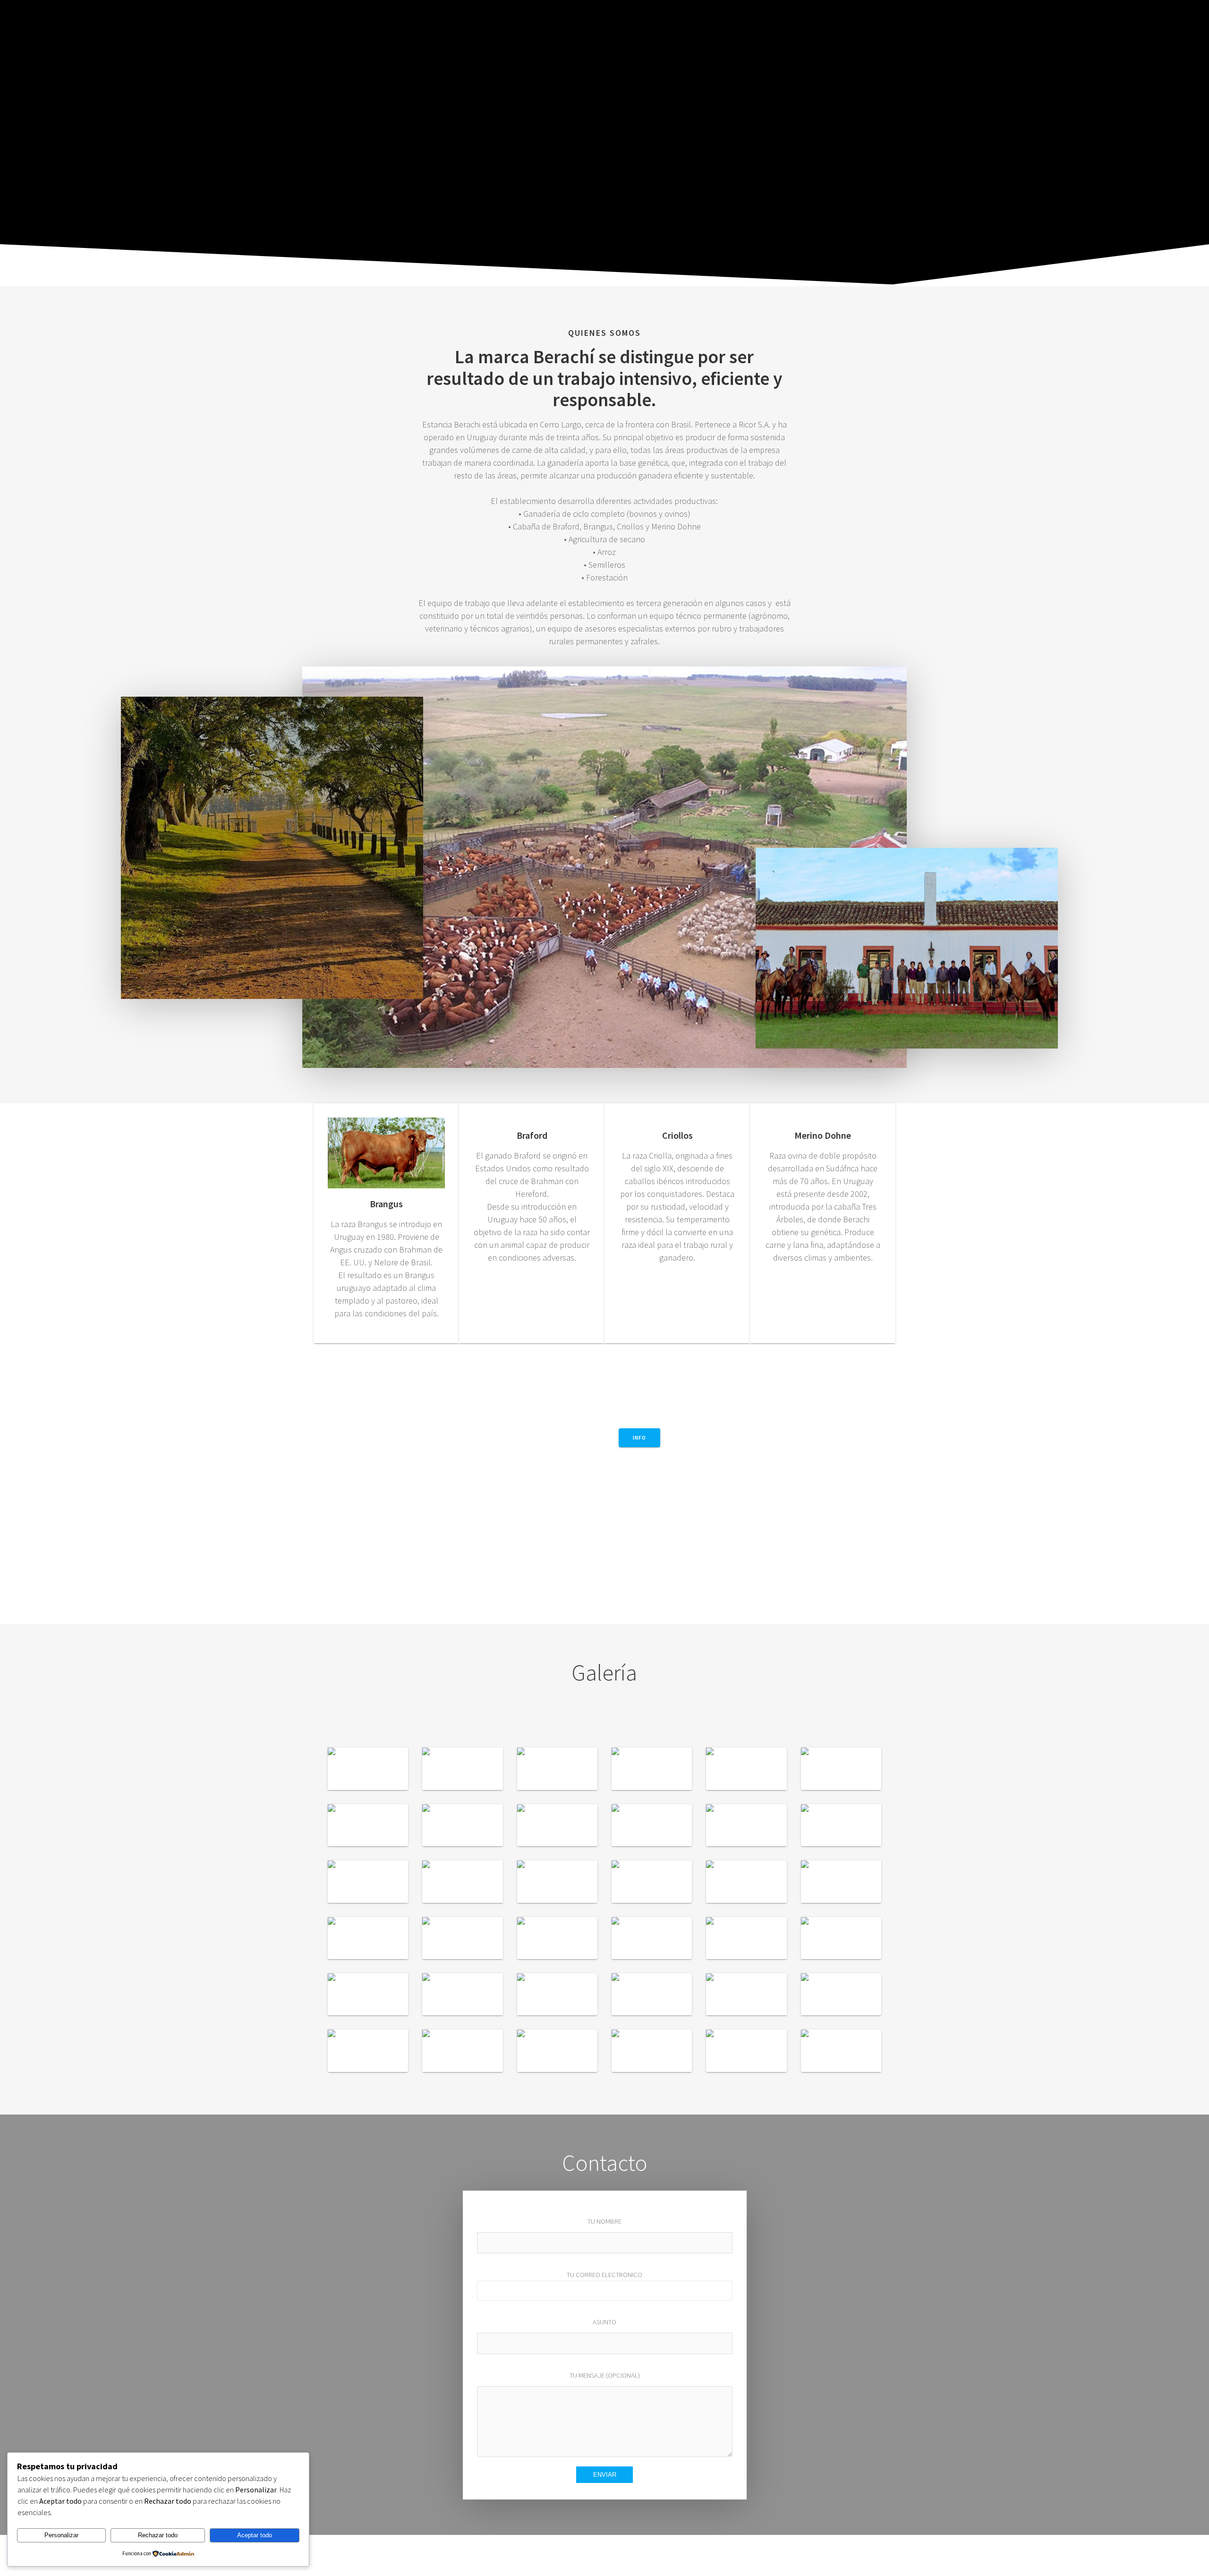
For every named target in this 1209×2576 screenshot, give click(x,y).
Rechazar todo (158, 2535)
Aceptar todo (255, 2535)
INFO (639, 1437)
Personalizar (61, 2535)
